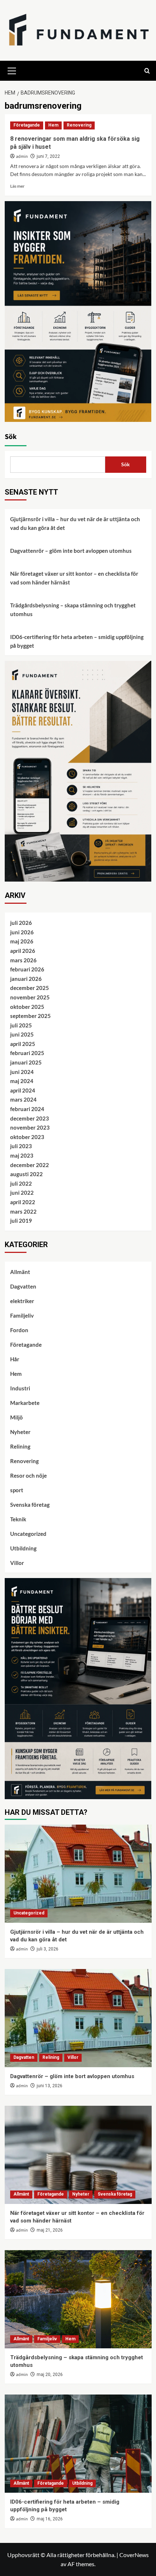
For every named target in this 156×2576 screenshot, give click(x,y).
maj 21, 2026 (50, 2230)
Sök (11, 437)
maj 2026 (22, 941)
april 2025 (23, 1044)
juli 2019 (21, 1221)
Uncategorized (28, 1534)
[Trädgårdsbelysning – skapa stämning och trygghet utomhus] (78, 2299)
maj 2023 (22, 1155)
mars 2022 (23, 1211)
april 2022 (23, 1202)
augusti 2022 (26, 1174)
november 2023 (30, 1127)
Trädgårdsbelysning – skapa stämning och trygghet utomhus (73, 610)
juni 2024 (22, 1072)
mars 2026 (23, 960)
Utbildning (23, 1548)
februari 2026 (27, 969)
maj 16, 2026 (50, 2519)
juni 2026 (22, 932)
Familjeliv (22, 1315)
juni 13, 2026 (50, 2086)
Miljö (17, 1417)
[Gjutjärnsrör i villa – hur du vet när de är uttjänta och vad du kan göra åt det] (78, 1874)
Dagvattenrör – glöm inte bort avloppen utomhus (71, 551)
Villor (17, 1563)
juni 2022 (22, 1193)
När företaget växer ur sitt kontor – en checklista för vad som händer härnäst (74, 578)
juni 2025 (22, 1034)
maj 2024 (22, 1081)
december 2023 (30, 1118)
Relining (20, 1446)
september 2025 (30, 1016)
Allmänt (20, 1272)
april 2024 (23, 1090)
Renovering (79, 125)
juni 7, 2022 (48, 156)
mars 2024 (23, 1099)
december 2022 (30, 1165)
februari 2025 (27, 1053)
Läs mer (17, 186)
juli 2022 (21, 1183)
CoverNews (134, 2555)
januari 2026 (26, 979)
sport (17, 1490)
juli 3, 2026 (48, 1949)
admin (22, 157)
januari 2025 (26, 1062)
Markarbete (25, 1403)
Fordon (19, 1330)
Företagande (27, 125)
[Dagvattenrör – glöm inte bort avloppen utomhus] (78, 2018)
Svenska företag (30, 1505)
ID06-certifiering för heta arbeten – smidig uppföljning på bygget (77, 641)
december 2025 (30, 988)
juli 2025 (21, 1025)
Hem (53, 125)
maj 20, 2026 (50, 2375)
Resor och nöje (28, 1475)
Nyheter (20, 1432)
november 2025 (30, 997)
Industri (20, 1388)
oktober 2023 (27, 1137)
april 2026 (23, 951)
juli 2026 (21, 923)
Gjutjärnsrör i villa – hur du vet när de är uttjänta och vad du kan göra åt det (75, 523)
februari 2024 (27, 1109)
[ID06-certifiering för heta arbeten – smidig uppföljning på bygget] (78, 2444)
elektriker (22, 1301)
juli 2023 (21, 1146)
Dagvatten (23, 1286)
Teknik (18, 1519)
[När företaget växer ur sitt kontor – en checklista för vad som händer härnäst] (78, 2155)
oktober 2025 (27, 1007)
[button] (12, 70)
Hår (15, 1359)
